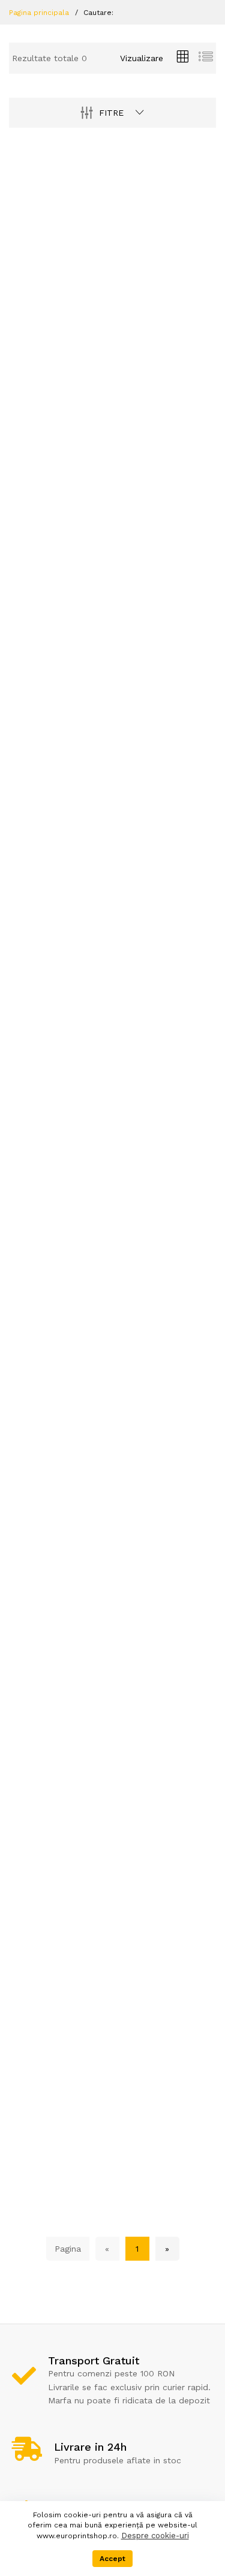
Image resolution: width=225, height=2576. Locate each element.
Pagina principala (39, 13)
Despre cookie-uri (155, 2536)
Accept (112, 2559)
